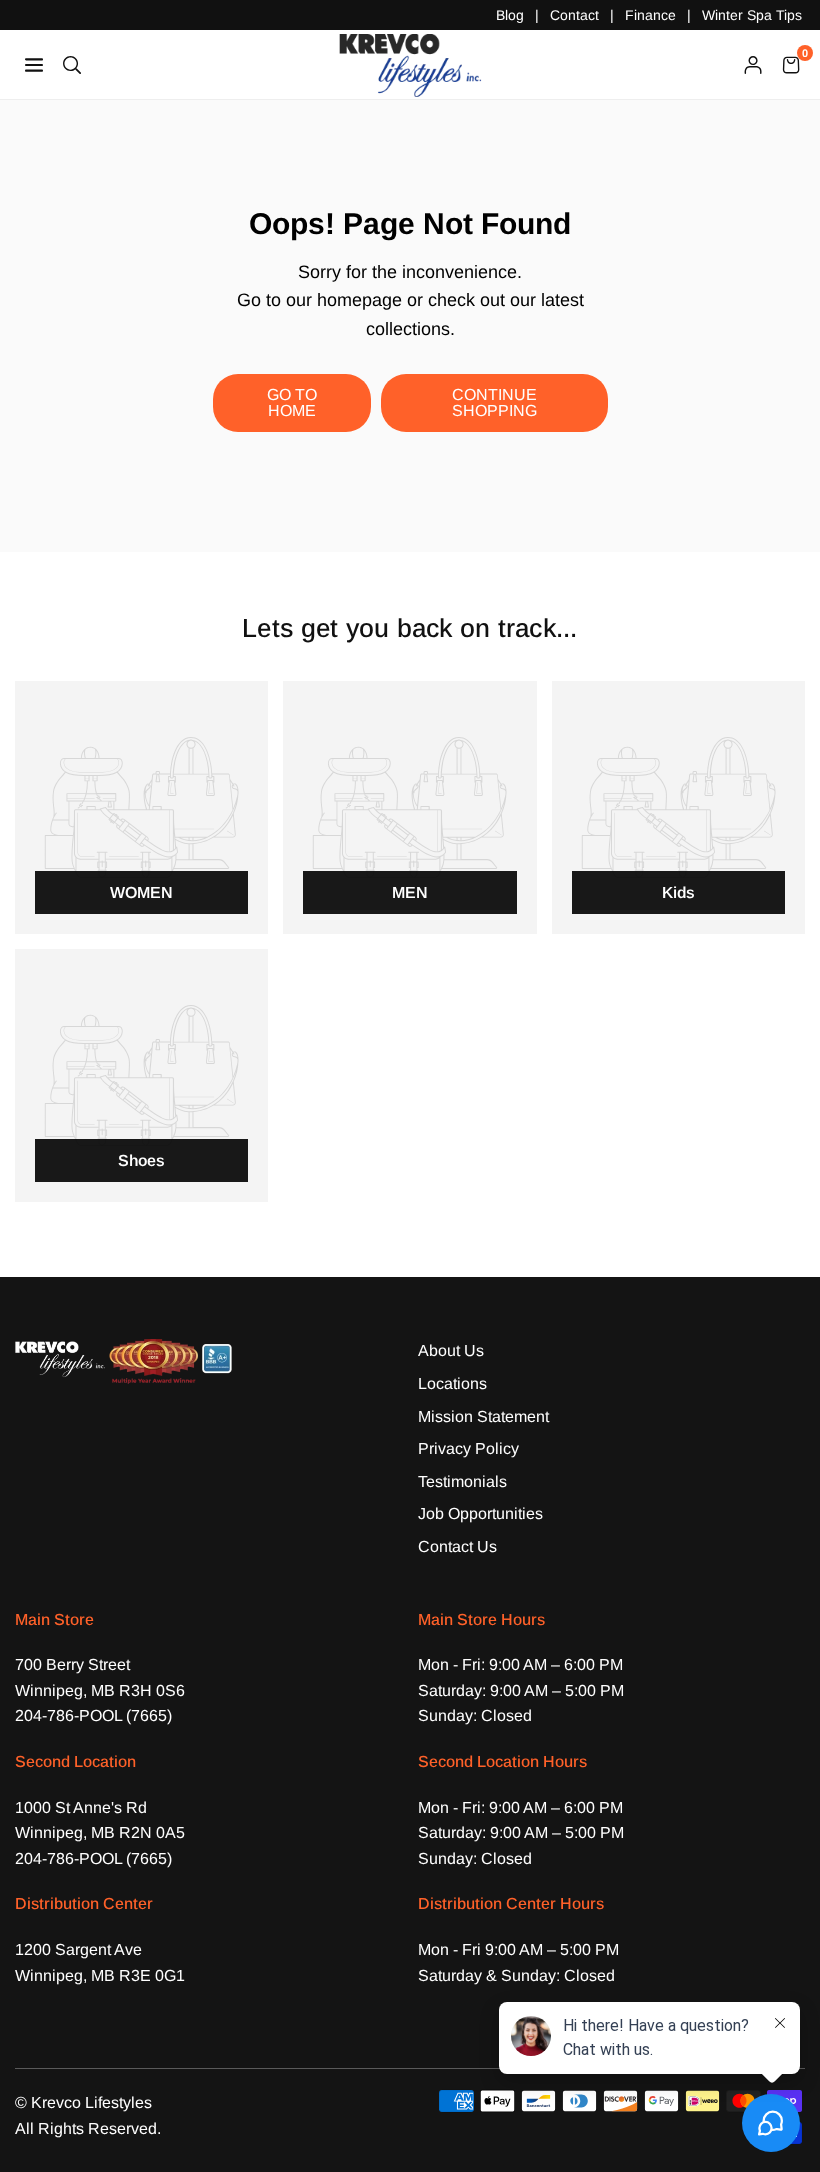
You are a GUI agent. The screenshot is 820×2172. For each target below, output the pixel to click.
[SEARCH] (72, 63)
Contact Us (457, 1546)
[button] (791, 64)
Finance (650, 15)
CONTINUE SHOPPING (494, 402)
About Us (451, 1350)
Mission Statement (483, 1416)
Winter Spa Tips (752, 15)
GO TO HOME (292, 402)
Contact (574, 15)
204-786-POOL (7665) (93, 1715)
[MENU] (34, 63)
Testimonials (462, 1481)
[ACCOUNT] (753, 64)
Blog (510, 15)
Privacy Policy (468, 1448)
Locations (452, 1383)
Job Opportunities (480, 1513)
